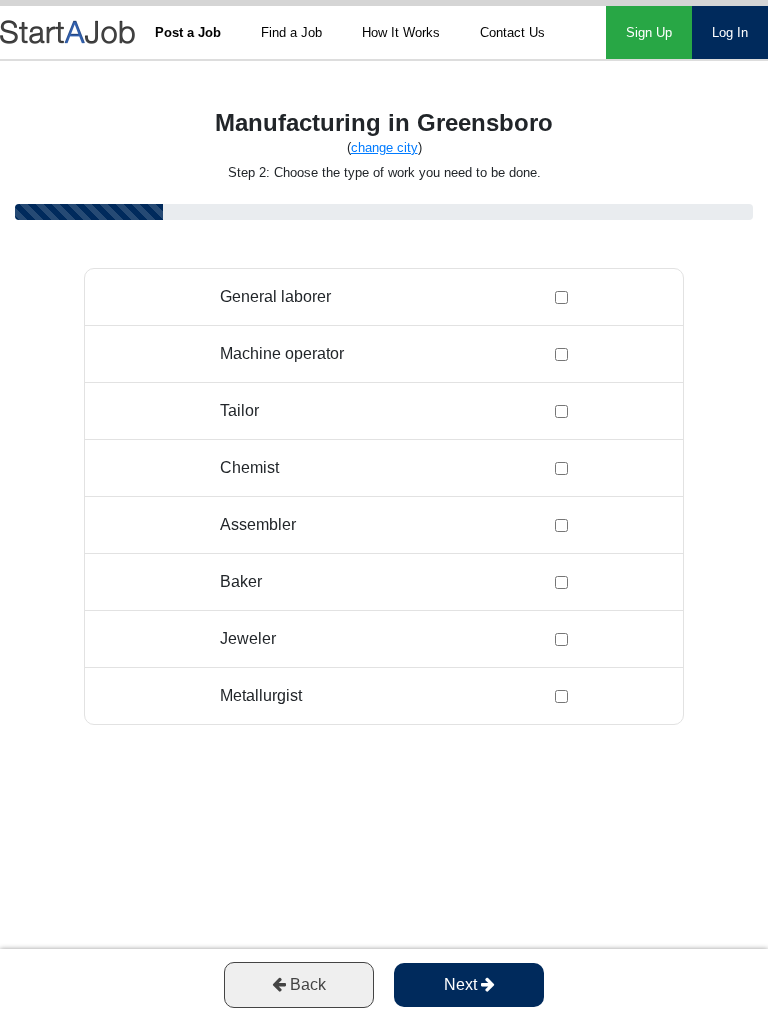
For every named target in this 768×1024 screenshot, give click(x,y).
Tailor (239, 410)
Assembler (258, 524)
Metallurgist (261, 695)
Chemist (249, 467)
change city (384, 147)
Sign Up (649, 32)
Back (306, 984)
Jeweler (248, 638)
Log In (730, 32)
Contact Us (512, 32)
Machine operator (282, 353)
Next (462, 984)
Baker (241, 581)
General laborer (275, 296)
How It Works (401, 32)
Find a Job (291, 32)
